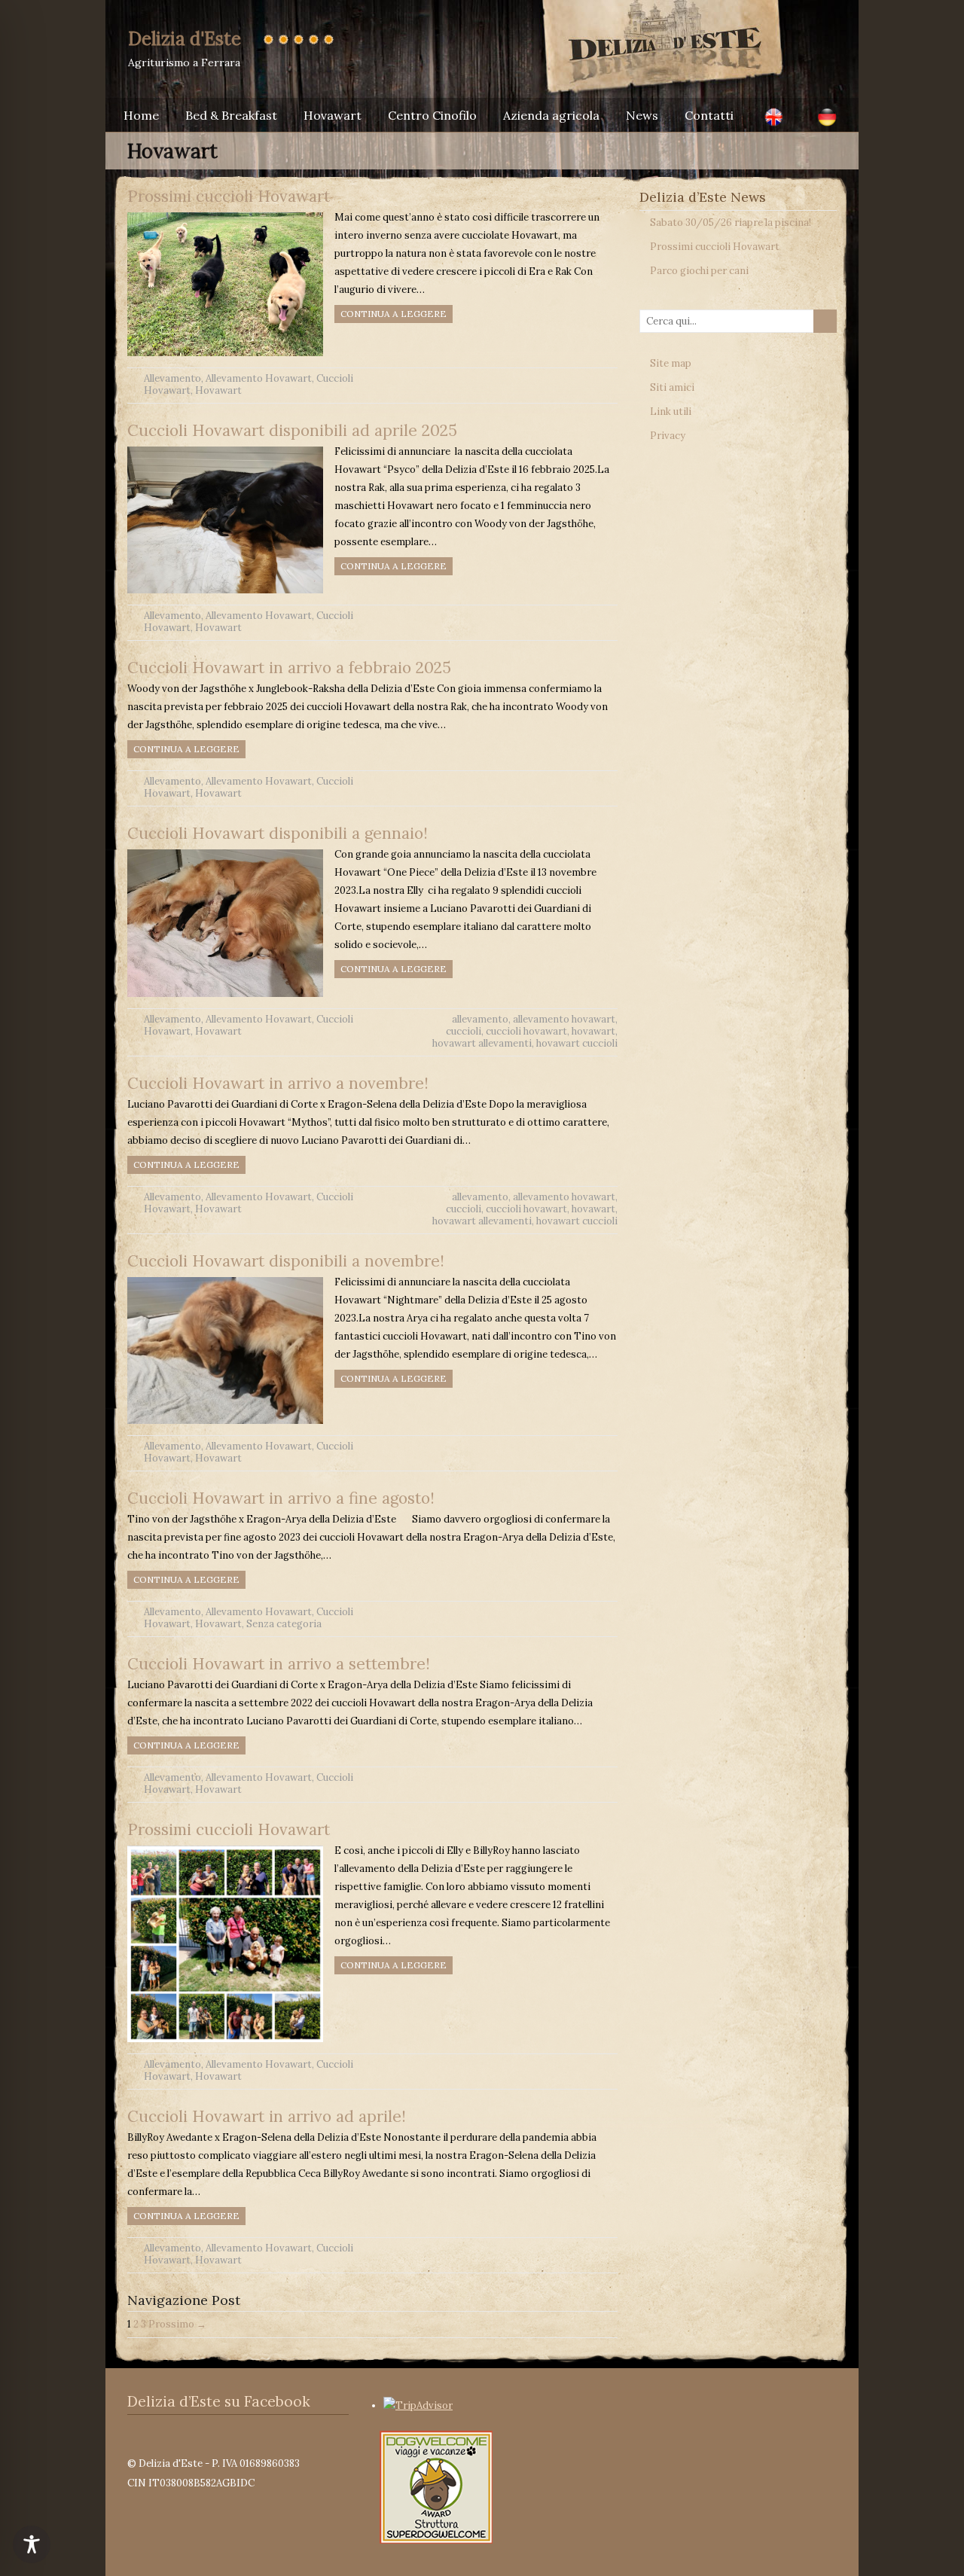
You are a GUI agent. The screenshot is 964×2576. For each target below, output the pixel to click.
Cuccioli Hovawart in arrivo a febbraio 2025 (289, 668)
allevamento (480, 1019)
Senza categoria (284, 1624)
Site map (671, 363)
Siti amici (672, 387)
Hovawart (333, 115)
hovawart (593, 1031)
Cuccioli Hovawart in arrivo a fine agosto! (281, 1498)
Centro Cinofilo (432, 115)
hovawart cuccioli (577, 1043)
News (642, 115)
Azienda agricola (551, 115)
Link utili (671, 412)
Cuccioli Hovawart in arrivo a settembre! (279, 1664)
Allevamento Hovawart (259, 378)
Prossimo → (177, 2324)
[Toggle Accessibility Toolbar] (32, 2544)
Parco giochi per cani (699, 271)
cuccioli (464, 1031)
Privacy (668, 436)
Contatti (709, 115)
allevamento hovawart (564, 1019)
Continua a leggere (394, 314)
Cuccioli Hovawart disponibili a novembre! (286, 1261)
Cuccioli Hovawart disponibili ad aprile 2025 (292, 430)
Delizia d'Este (185, 39)
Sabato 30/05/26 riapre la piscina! (731, 223)
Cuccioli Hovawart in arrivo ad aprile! (267, 2116)
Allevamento (172, 378)
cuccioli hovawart (526, 1031)
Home (141, 115)
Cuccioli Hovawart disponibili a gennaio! (278, 833)
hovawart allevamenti (482, 1043)
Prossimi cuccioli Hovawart (229, 196)
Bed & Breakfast (231, 115)
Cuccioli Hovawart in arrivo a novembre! (278, 1083)
